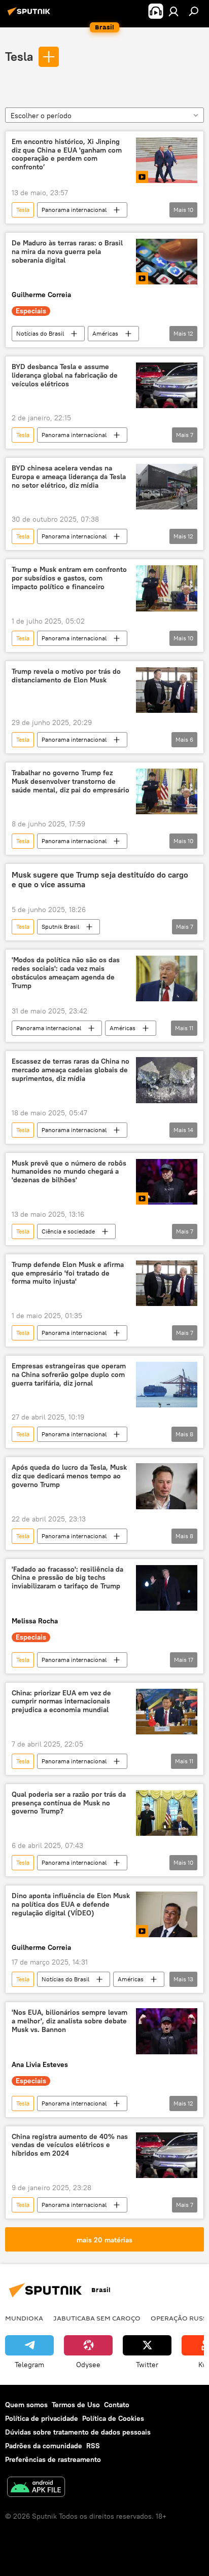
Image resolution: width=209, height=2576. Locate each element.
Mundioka (24, 2318)
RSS (93, 2446)
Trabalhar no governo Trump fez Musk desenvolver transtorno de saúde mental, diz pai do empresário (71, 782)
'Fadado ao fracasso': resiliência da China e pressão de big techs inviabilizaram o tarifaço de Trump (67, 1578)
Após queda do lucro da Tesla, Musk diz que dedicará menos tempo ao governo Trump (69, 1476)
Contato (117, 2405)
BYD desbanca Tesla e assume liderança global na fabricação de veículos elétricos (65, 375)
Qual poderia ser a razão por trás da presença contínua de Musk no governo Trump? (69, 1803)
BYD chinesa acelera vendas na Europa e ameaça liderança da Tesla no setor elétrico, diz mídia (69, 477)
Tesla (19, 56)
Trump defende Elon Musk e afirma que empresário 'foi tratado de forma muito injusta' (68, 1273)
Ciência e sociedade (68, 1231)
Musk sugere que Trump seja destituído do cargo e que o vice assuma (100, 880)
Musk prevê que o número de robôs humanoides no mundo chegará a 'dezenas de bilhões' (69, 1172)
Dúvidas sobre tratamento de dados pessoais (78, 2432)
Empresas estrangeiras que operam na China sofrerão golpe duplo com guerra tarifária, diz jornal (69, 1375)
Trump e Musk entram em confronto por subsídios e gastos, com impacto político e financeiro (69, 578)
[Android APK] (36, 2488)
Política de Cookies (113, 2418)
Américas (105, 333)
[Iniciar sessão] (173, 11)
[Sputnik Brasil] (30, 15)
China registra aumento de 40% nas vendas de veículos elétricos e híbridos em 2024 (70, 2145)
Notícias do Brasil (40, 333)
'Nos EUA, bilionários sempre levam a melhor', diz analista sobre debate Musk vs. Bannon (69, 2021)
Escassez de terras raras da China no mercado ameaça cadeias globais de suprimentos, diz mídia (71, 1070)
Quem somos (26, 2405)
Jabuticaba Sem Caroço (97, 2318)
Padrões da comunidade (44, 2446)
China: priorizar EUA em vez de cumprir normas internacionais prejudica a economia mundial (61, 1702)
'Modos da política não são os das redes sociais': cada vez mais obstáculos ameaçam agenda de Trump (66, 973)
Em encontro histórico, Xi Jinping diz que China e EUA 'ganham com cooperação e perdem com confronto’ (67, 154)
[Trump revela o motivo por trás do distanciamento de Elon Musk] (167, 690)
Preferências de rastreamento (53, 2459)
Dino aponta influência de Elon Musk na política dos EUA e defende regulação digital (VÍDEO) (71, 1904)
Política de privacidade (42, 2418)
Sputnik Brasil (60, 927)
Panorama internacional (74, 210)
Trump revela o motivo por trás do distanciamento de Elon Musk (66, 676)
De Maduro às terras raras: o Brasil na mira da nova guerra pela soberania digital (67, 252)
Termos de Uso (76, 2405)
